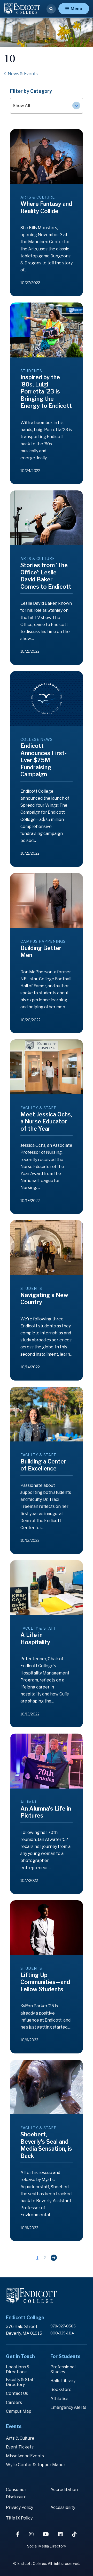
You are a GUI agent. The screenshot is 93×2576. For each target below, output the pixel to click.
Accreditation (64, 2490)
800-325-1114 (62, 2333)
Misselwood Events (25, 2456)
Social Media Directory (47, 2546)
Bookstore (61, 2390)
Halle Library (63, 2381)
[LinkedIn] (61, 2534)
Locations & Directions (18, 2369)
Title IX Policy (19, 2518)
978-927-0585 (63, 2326)
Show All (21, 106)
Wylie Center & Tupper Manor (36, 2465)
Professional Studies (63, 2369)
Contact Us (17, 2393)
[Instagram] (32, 2534)
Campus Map (19, 2411)
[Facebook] (18, 2534)
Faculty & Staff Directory (20, 2382)
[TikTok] (74, 2534)
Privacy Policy (20, 2507)
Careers (14, 2402)
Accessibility (63, 2507)
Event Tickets (20, 2447)
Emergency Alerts (68, 2407)
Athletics (59, 2399)
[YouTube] (46, 2534)
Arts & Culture (20, 2438)
